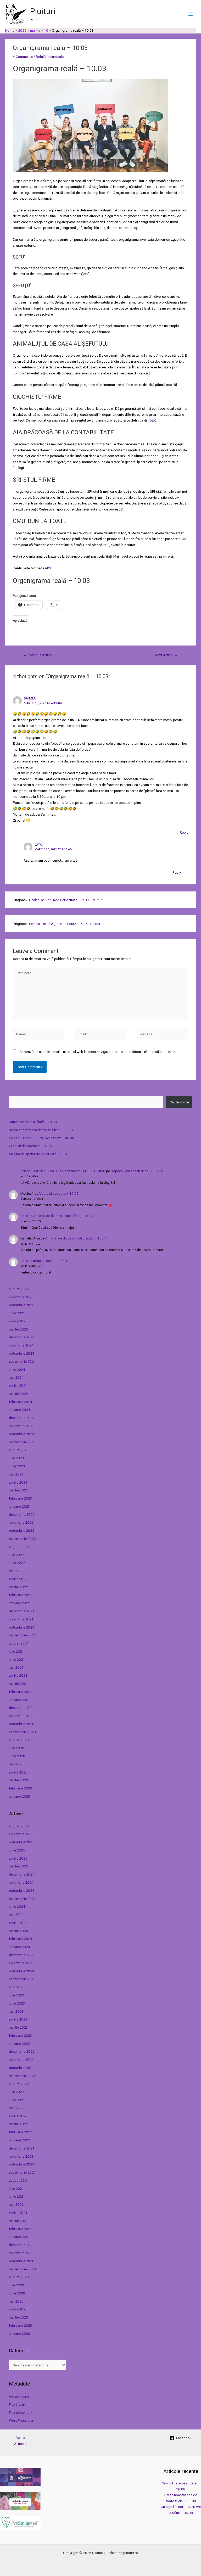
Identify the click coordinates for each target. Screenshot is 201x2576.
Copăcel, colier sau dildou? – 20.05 (138, 1171)
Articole (20, 2444)
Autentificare (19, 2396)
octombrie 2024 (22, 1353)
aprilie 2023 (18, 1482)
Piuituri (43, 11)
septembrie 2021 (22, 1635)
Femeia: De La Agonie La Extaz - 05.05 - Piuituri (65, 924)
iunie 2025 (17, 1313)
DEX (153, 420)
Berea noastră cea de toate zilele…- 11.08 (41, 1130)
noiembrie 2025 (21, 1297)
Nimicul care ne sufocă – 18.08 (33, 1122)
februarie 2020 (21, 1788)
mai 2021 (16, 1667)
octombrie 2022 (22, 1530)
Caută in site (179, 1102)
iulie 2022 (16, 1555)
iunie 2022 (17, 1563)
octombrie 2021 (22, 1627)
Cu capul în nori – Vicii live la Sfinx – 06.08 (41, 1138)
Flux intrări (17, 2404)
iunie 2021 (17, 1659)
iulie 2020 (16, 1748)
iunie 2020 (17, 1756)
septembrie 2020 (22, 1732)
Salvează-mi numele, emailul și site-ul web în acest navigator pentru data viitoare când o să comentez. (98, 1052)
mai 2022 (16, 1571)
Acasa (20, 2438)
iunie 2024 (17, 1370)
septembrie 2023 (22, 1442)
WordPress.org (21, 2420)
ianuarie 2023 (19, 1506)
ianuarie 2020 (19, 1796)
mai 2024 (16, 1377)
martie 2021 (18, 1683)
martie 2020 (18, 1780)
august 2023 (19, 1450)
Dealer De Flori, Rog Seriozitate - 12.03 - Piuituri (66, 900)
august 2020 (19, 1740)
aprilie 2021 (18, 1675)
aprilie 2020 (18, 1772)
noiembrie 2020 (21, 1716)
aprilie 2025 (18, 1321)
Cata (24, 1216)
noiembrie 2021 (21, 1619)
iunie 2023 (17, 1466)
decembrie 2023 (22, 1418)
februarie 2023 (21, 1498)
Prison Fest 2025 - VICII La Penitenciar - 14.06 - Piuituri (63, 1171)
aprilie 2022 (18, 1579)
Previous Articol (38, 655)
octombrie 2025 (22, 1305)
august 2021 (19, 1643)
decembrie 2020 (22, 1708)
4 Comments (23, 57)
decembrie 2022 (22, 1514)
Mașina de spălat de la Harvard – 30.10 (39, 1154)
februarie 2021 (21, 1692)
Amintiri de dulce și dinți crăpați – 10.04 (64, 1216)
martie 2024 (18, 1394)
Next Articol (166, 655)
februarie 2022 (21, 1595)
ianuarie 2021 (19, 1700)
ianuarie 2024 (19, 1410)
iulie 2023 (16, 1458)
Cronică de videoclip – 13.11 (31, 1146)
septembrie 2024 (22, 1361)
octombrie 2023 (22, 1434)
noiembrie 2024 (21, 1345)
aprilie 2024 (18, 1385)
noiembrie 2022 (21, 1522)
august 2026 (19, 1289)
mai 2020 (16, 1764)
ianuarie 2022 (19, 1603)
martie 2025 (18, 1329)
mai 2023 (16, 1474)
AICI (48, 568)
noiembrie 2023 (21, 1426)
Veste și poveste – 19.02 (59, 1193)
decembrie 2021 (22, 1611)
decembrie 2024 (22, 1337)
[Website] (162, 1035)
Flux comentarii (21, 2412)
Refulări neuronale (50, 57)
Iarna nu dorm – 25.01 (50, 1261)
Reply (184, 832)
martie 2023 (18, 1490)
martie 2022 (18, 1587)
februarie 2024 (21, 1402)
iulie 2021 (16, 1651)
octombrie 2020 (22, 1724)
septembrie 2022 (22, 1539)
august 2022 (19, 1547)
